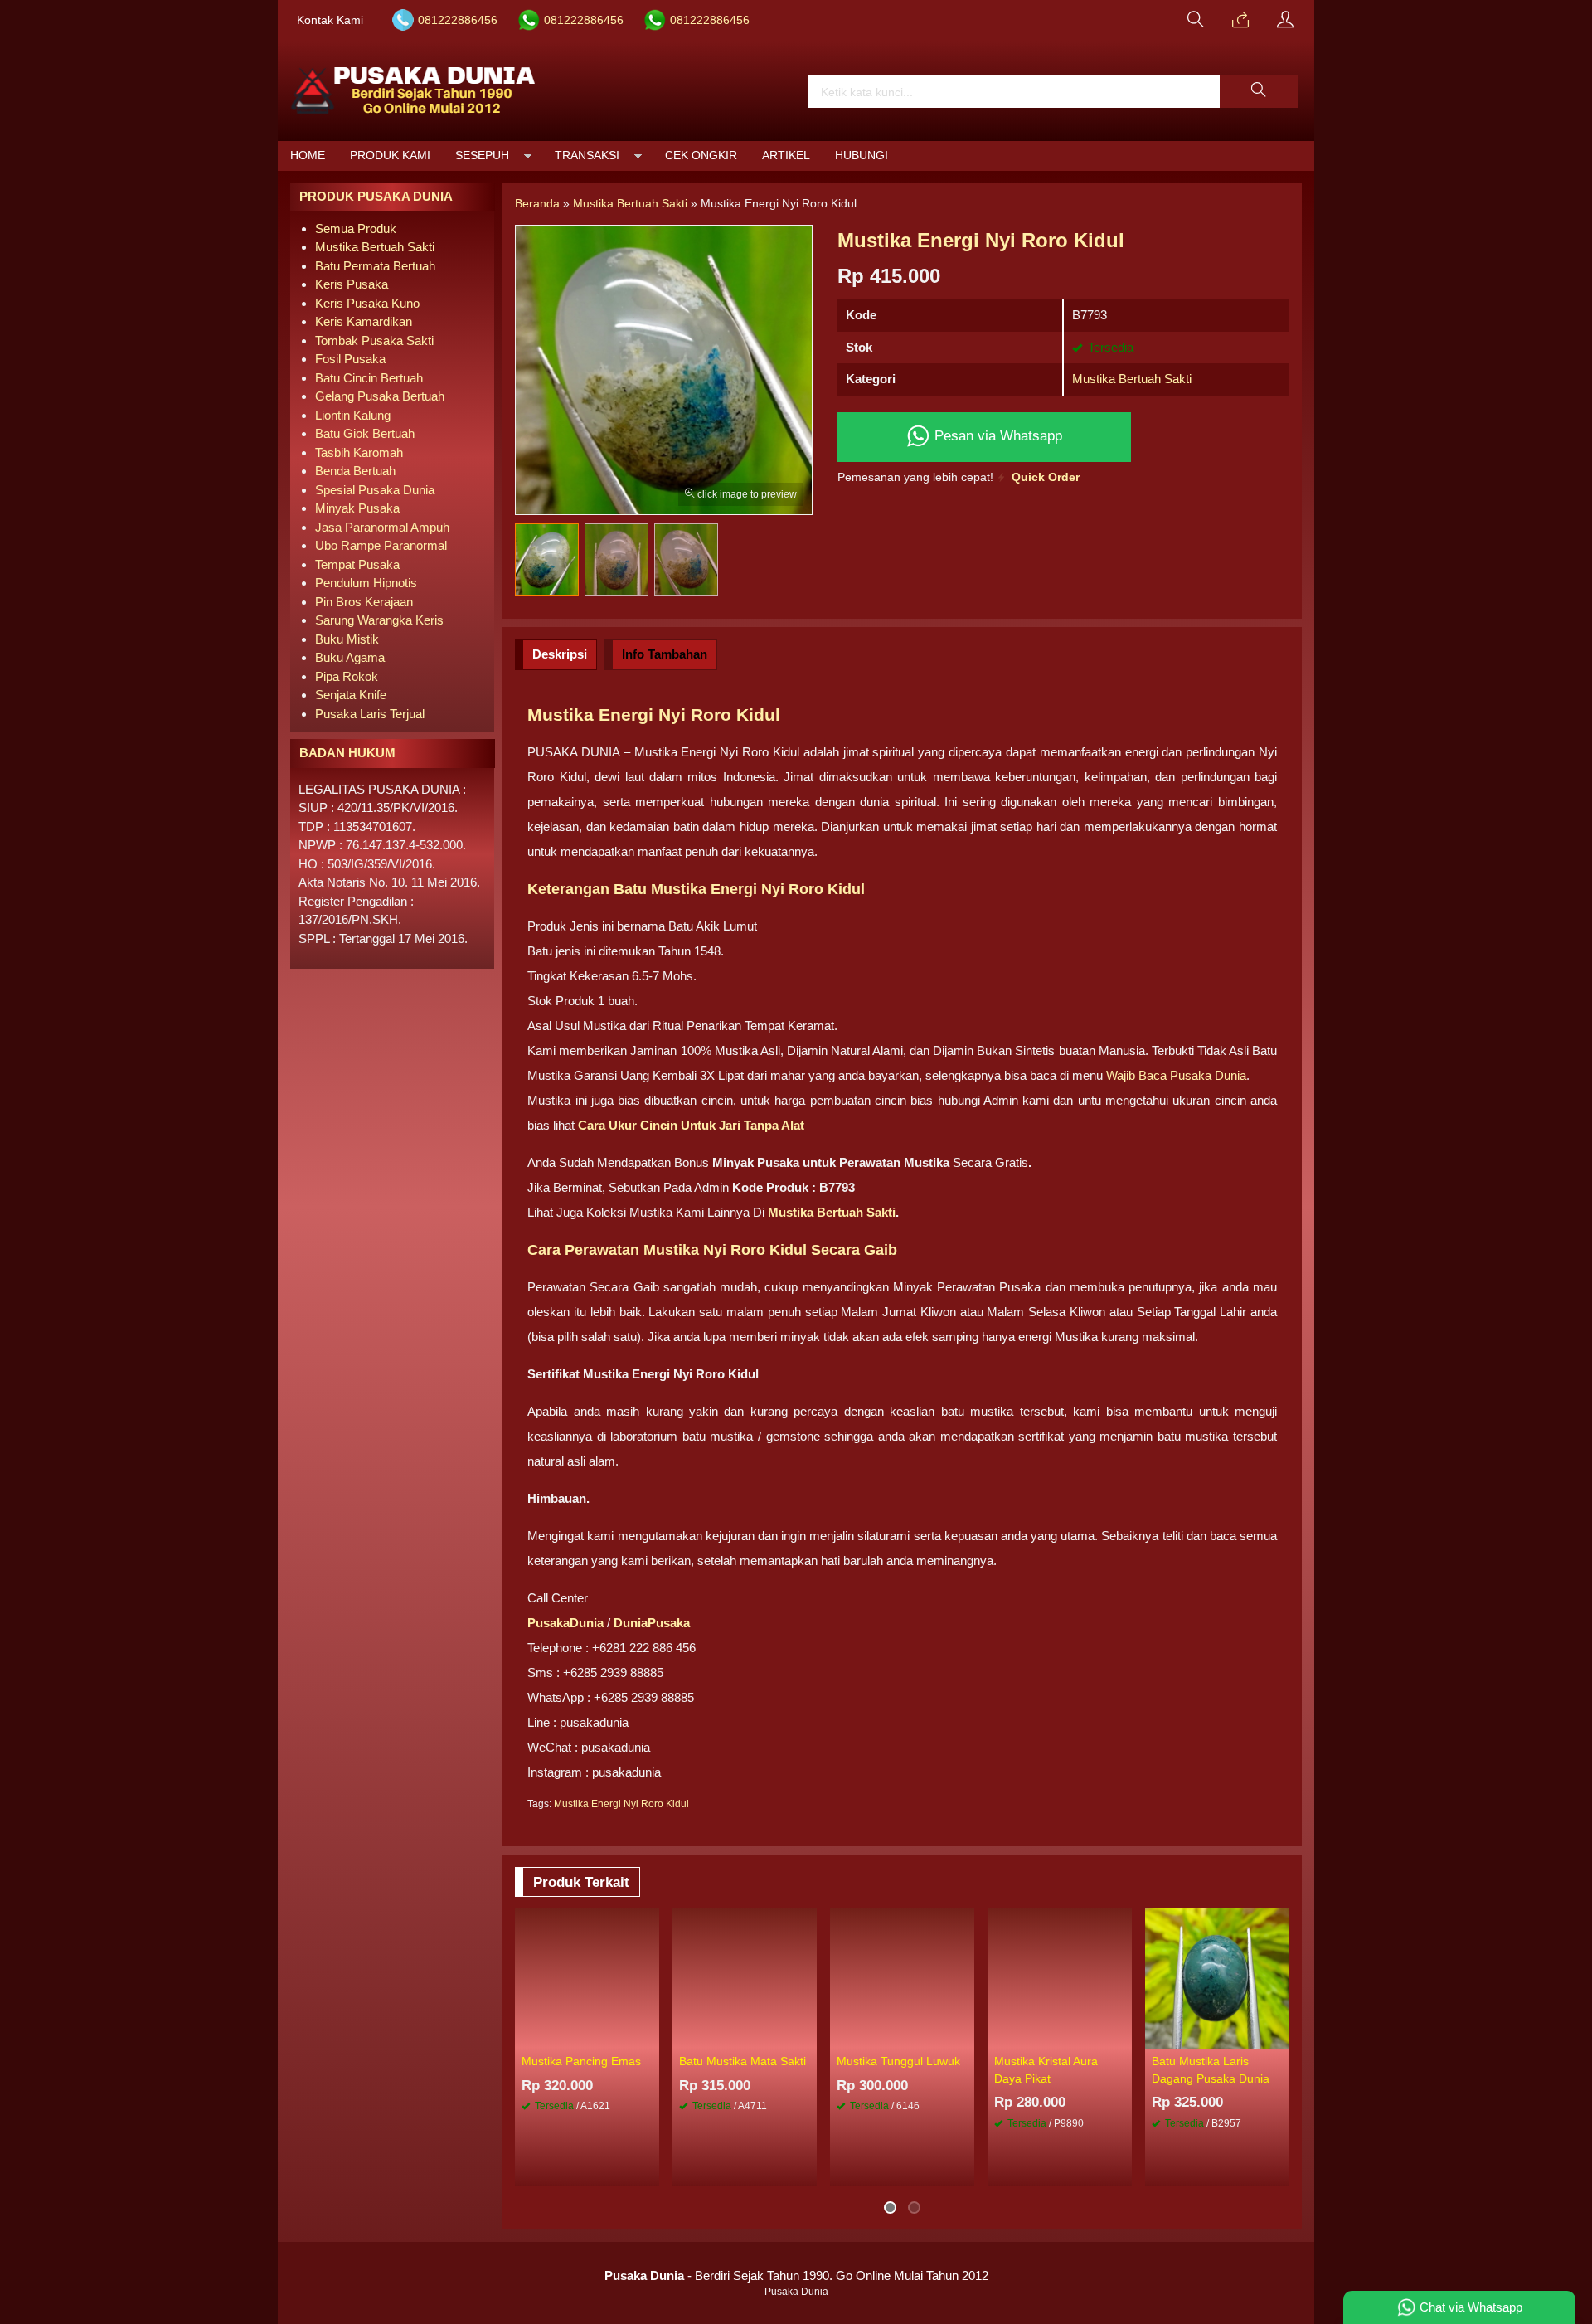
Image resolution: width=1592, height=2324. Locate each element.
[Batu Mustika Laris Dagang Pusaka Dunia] (1217, 1978)
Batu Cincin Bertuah (369, 378)
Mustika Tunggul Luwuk (898, 2061)
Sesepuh (482, 156)
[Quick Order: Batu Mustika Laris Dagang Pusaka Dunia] (1279, 2036)
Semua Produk (356, 229)
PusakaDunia (565, 1623)
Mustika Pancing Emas (581, 2061)
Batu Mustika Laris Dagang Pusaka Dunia (1211, 2070)
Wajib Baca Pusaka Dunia (1176, 1075)
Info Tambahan (665, 654)
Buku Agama (350, 657)
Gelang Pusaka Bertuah (380, 396)
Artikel (786, 156)
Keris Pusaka (352, 284)
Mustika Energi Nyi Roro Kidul (621, 1804)
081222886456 (458, 20)
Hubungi (862, 156)
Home (308, 156)
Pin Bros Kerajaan (364, 602)
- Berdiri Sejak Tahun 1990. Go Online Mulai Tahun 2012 (796, 2275)
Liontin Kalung (353, 415)
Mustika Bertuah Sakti (1132, 379)
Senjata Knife (351, 695)
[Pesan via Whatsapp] (1240, 21)
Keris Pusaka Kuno (367, 303)
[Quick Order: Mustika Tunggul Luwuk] (964, 2036)
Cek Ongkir (701, 156)
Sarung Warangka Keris (379, 620)
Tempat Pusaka (357, 564)
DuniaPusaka (652, 1623)
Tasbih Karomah (359, 452)
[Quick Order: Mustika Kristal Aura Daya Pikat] (1122, 2036)
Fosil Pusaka (350, 359)
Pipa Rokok (347, 676)
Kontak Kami (330, 20)
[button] (1259, 91)
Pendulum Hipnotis (366, 583)
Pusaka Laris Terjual (370, 714)
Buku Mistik (347, 639)
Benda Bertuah (355, 471)
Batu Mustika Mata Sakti (743, 2061)
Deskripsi (560, 654)
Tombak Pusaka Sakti (374, 340)
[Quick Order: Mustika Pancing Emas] (649, 2036)
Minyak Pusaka (357, 508)
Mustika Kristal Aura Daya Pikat (1046, 2070)
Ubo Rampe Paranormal (381, 545)
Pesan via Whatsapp (996, 435)
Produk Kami (390, 156)
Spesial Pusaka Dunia (375, 490)
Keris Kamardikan (364, 321)
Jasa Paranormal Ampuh (382, 527)
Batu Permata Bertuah (375, 266)
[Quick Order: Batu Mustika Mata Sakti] (807, 2036)
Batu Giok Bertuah (365, 433)
